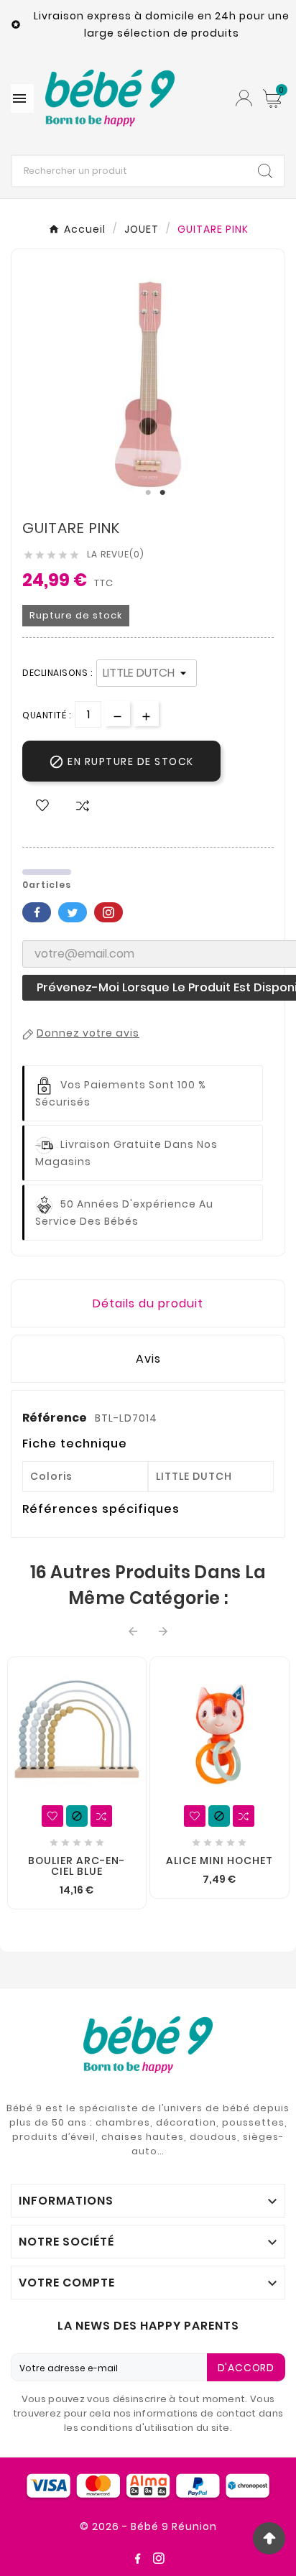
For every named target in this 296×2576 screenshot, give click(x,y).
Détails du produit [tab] (148, 1303)
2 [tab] (162, 493)
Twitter (73, 912)
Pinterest (108, 912)
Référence (56, 1418)
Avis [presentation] (148, 1359)
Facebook (37, 912)
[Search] (265, 171)
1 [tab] (148, 493)
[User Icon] (244, 98)
